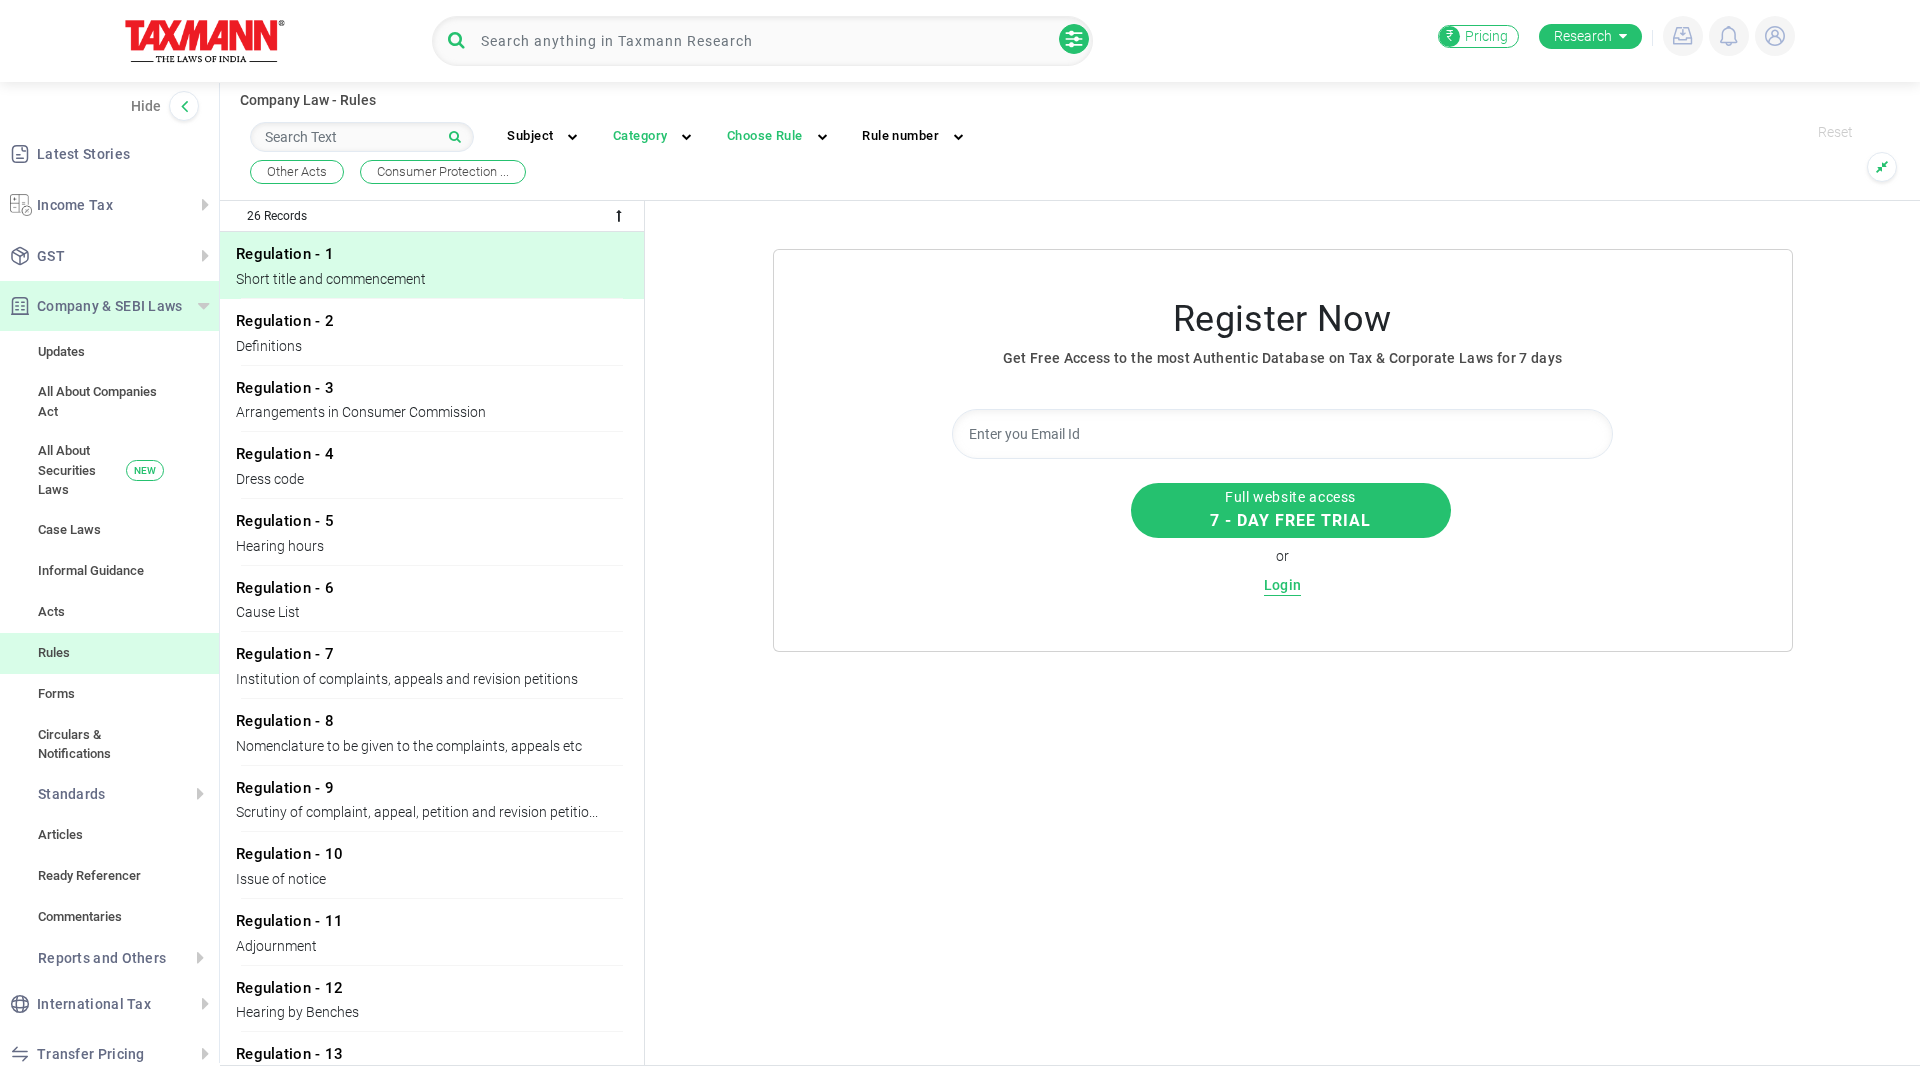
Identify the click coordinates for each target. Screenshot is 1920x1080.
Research (1583, 36)
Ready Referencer (89, 875)
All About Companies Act (97, 401)
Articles (60, 834)
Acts (51, 611)
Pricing (1477, 36)
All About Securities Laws (97, 470)
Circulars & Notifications (74, 744)
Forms (56, 693)
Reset (1835, 132)
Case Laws (69, 529)
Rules (54, 652)
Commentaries (80, 916)
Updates (61, 351)
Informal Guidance (91, 570)
